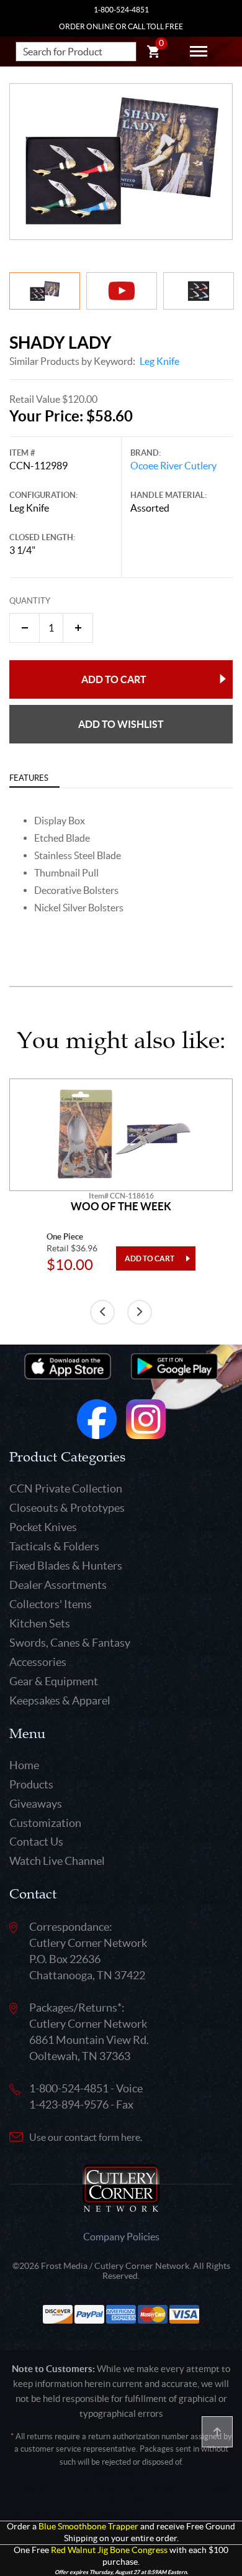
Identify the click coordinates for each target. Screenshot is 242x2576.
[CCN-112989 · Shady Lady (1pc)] (121, 162)
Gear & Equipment (54, 1681)
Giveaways (36, 1804)
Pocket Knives (43, 1527)
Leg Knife (159, 361)
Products (31, 1784)
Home (24, 1765)
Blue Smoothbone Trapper (88, 2527)
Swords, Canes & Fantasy (70, 1643)
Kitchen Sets (40, 1623)
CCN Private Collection (66, 1488)
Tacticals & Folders (54, 1546)
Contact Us (36, 1842)
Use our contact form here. (86, 2137)
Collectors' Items (51, 1604)
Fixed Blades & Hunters (66, 1566)
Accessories (38, 1662)
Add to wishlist (121, 724)
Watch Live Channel (57, 1861)
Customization (45, 1823)
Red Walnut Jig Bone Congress (109, 2550)
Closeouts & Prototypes (67, 1508)
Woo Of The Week (121, 1207)
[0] (153, 53)
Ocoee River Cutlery (173, 466)
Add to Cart (114, 679)
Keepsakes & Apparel (60, 1700)
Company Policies (121, 2237)
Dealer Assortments (58, 1585)
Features (29, 778)
